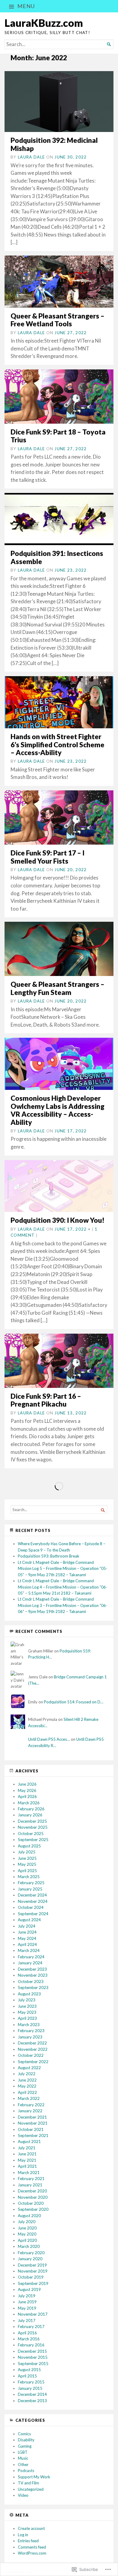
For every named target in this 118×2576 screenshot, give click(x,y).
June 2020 (27, 2228)
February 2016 (31, 2345)
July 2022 (27, 2074)
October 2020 (31, 2203)
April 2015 (27, 2376)
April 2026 (27, 1796)
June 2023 (27, 2006)
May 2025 (27, 1864)
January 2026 (30, 1815)
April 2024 (27, 1944)
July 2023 (27, 2000)
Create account (31, 2528)
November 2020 (33, 2197)
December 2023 (32, 1969)
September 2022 (33, 2062)
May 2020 (27, 2234)
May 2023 (27, 2012)
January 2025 (30, 1889)
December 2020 (32, 2191)
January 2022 (30, 2111)
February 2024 (31, 1957)
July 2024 (27, 1926)
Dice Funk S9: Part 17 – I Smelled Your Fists (48, 857)
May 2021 (27, 2160)
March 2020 (29, 2246)
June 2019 (27, 2302)
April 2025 (27, 1871)
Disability (26, 2440)
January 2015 (30, 2388)
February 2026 (31, 1809)
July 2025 (27, 1852)
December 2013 (32, 2401)
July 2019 (27, 2296)
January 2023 (30, 2037)
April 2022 (27, 2092)
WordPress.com (32, 2553)
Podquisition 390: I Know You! (57, 1220)
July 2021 (27, 2148)
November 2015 (33, 2357)
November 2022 (33, 2049)
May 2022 (27, 2086)
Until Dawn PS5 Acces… (49, 1739)
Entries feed (28, 2541)
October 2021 (31, 2129)
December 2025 (32, 1821)
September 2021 (33, 2135)
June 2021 (27, 2154)
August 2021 (29, 2141)
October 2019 (31, 2277)
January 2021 (30, 2185)
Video (23, 2495)
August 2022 (29, 2068)
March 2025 (29, 1877)
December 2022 (32, 2043)
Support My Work (34, 2477)
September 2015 (33, 2364)
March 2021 (29, 2173)
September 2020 (33, 2209)
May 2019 (27, 2308)
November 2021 (33, 2123)
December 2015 (32, 2351)
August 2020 (29, 2216)
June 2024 (27, 1932)
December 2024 (32, 1895)
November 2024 (33, 1901)
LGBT (23, 2452)
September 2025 (33, 1840)
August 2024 (29, 1920)
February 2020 (31, 2253)
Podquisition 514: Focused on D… (74, 1702)
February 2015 (31, 2382)
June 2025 (27, 1858)
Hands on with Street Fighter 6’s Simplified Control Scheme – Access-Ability (57, 745)
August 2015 (29, 2370)
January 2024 (30, 1963)
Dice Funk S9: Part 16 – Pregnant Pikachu (46, 1400)
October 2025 (31, 1834)
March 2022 (29, 2098)
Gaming (25, 2446)
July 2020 (27, 2222)
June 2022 (27, 2080)
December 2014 (32, 2394)
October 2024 (31, 1907)
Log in (23, 2535)
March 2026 (29, 1803)
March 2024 (29, 1950)
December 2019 (32, 2265)
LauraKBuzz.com (44, 23)
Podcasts (26, 2471)
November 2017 (33, 2314)
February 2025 (31, 1883)
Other (23, 2465)
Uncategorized (31, 2489)
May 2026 (27, 1790)
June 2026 (27, 1784)
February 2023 (31, 2031)
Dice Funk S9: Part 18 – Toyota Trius (58, 436)
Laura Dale (31, 157)
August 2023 (29, 1994)
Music (23, 2458)
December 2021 (32, 2117)
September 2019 (33, 2283)
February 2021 (31, 2179)
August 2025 (29, 1846)
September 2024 (33, 1914)
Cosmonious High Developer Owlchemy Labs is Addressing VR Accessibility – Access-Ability (57, 1110)
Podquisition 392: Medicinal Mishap (54, 144)
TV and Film (28, 2483)
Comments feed (32, 2547)
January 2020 (30, 2259)
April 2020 (27, 2240)
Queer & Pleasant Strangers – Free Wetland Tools (57, 320)
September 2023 (33, 1988)
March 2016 (29, 2339)
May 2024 (27, 1938)
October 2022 (31, 2055)
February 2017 (31, 2327)
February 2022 (31, 2105)
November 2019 (33, 2271)
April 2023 (27, 2018)
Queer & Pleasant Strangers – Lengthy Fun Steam (57, 988)
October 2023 (31, 1981)
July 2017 (27, 2320)
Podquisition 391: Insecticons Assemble (57, 557)
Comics (24, 2434)
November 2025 (33, 1827)
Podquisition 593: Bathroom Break (49, 1556)
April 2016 (27, 2333)
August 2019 (29, 2289)
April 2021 (27, 2166)
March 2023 (29, 2025)
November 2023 (33, 1975)
